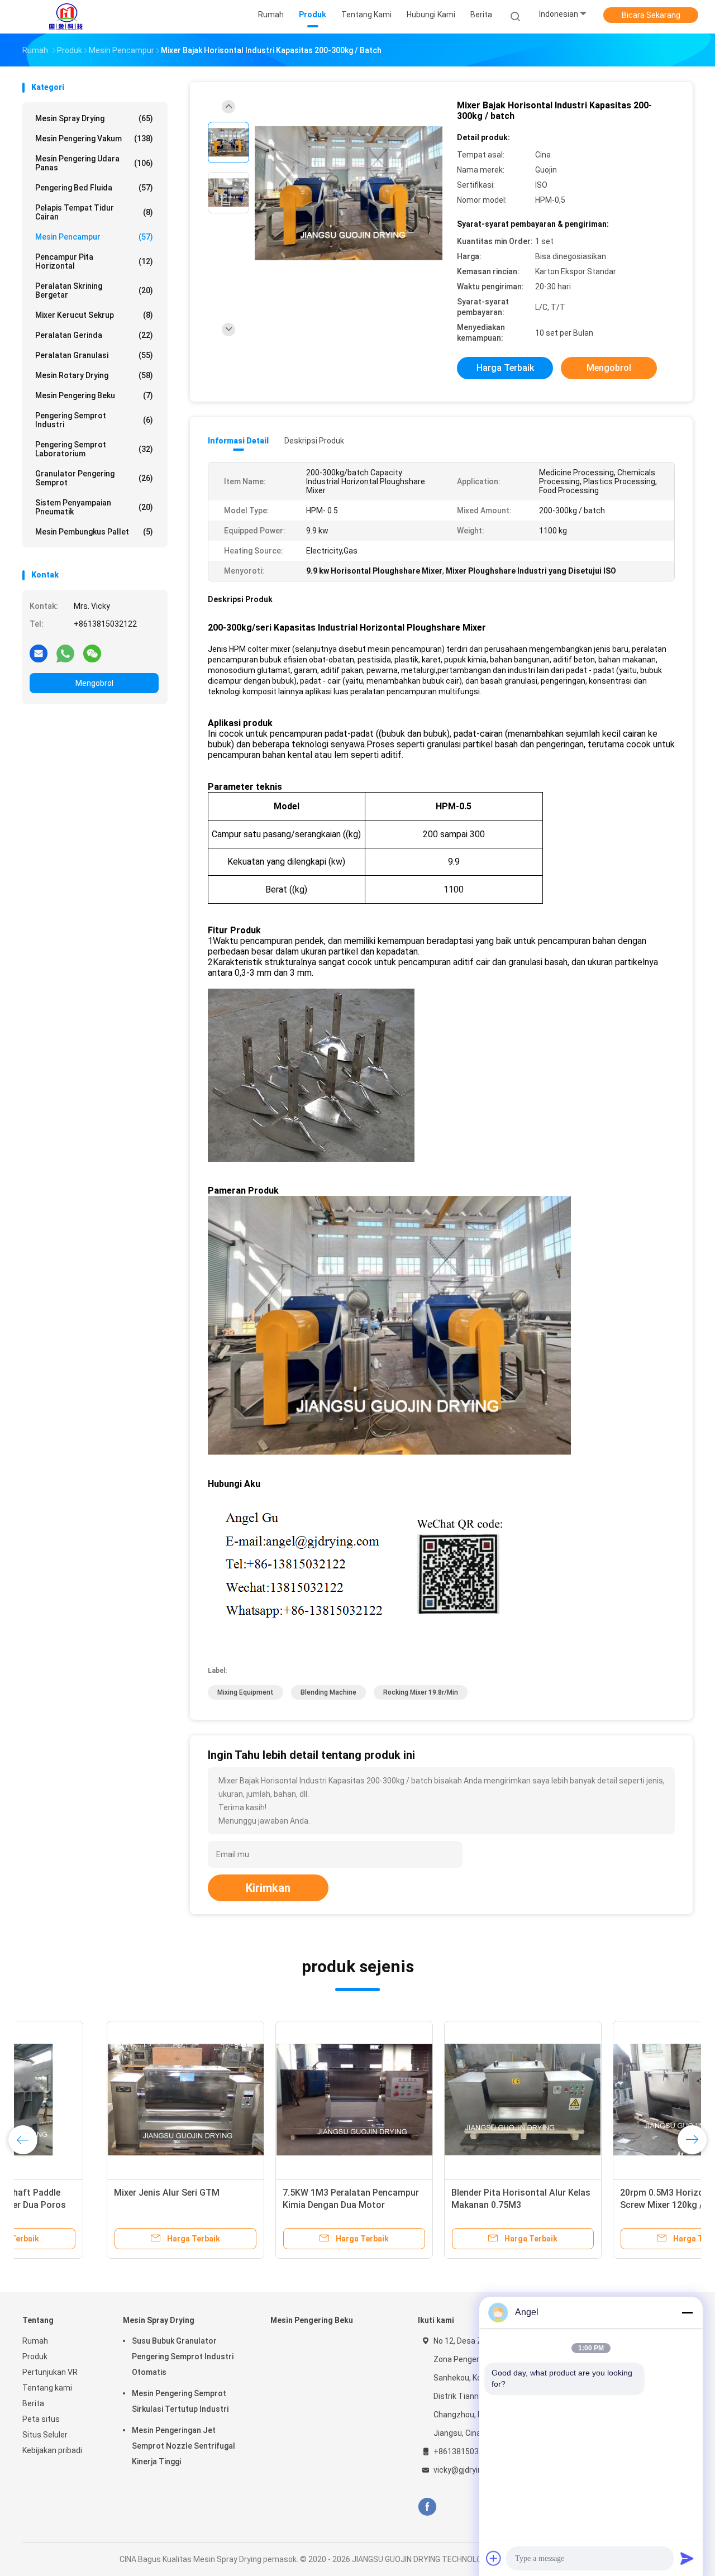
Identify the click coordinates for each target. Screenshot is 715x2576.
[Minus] (687, 2312)
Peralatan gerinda (94, 335)
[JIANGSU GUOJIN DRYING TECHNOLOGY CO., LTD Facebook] (427, 2507)
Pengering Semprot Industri (94, 420)
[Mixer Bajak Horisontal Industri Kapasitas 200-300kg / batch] (349, 194)
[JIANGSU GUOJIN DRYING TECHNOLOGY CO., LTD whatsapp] (65, 653)
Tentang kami (47, 2388)
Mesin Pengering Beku (94, 395)
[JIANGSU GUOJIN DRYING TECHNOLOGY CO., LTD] (66, 17)
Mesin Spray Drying (94, 118)
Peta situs (41, 2419)
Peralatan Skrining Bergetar (94, 290)
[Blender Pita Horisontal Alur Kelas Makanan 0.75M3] (438, 2100)
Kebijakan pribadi (52, 2450)
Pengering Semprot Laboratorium (94, 449)
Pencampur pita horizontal (94, 261)
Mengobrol (94, 683)
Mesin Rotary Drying (94, 375)
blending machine (328, 1692)
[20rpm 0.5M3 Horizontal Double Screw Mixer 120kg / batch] (607, 2100)
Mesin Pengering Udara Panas (94, 163)
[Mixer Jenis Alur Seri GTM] (101, 2100)
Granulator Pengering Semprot (94, 478)
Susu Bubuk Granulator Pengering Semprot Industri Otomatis (183, 2356)
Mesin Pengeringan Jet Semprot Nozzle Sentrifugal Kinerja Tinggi (183, 2446)
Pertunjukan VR (50, 2372)
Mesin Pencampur (94, 237)
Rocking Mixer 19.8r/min (421, 1692)
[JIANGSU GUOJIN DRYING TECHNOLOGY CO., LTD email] (39, 653)
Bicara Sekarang (651, 15)
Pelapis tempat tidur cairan (94, 212)
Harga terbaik (505, 368)
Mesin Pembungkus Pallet (94, 532)
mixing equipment (246, 1692)
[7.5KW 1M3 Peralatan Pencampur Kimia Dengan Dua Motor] (270, 2100)
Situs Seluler (45, 2435)
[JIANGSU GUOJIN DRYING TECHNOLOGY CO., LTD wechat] (92, 653)
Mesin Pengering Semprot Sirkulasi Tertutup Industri (180, 2401)
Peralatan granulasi (94, 355)
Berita (33, 2403)
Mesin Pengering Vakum (94, 139)
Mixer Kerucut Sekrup (94, 315)
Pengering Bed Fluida (94, 188)
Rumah (35, 2341)
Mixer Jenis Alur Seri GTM (82, 2193)
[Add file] (494, 2558)
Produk (35, 2356)
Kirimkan (268, 1888)
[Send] (687, 2558)
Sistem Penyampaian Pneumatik (94, 507)
